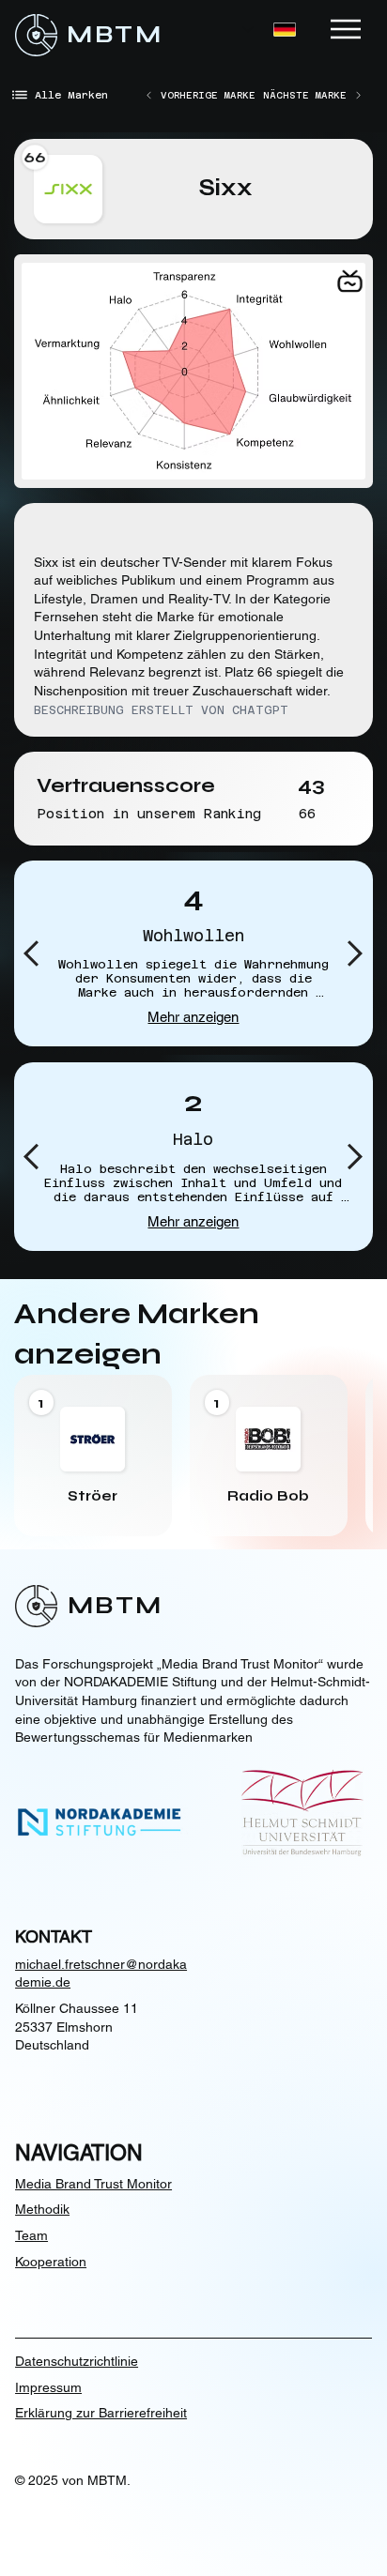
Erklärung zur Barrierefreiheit (101, 2413)
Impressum (48, 2387)
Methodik (42, 2209)
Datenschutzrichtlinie (77, 2361)
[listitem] (93, 1456)
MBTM (115, 35)
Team (31, 2235)
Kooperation (51, 2262)
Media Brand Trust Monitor (93, 2184)
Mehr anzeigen (193, 1017)
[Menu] (347, 29)
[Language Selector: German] (269, 30)
